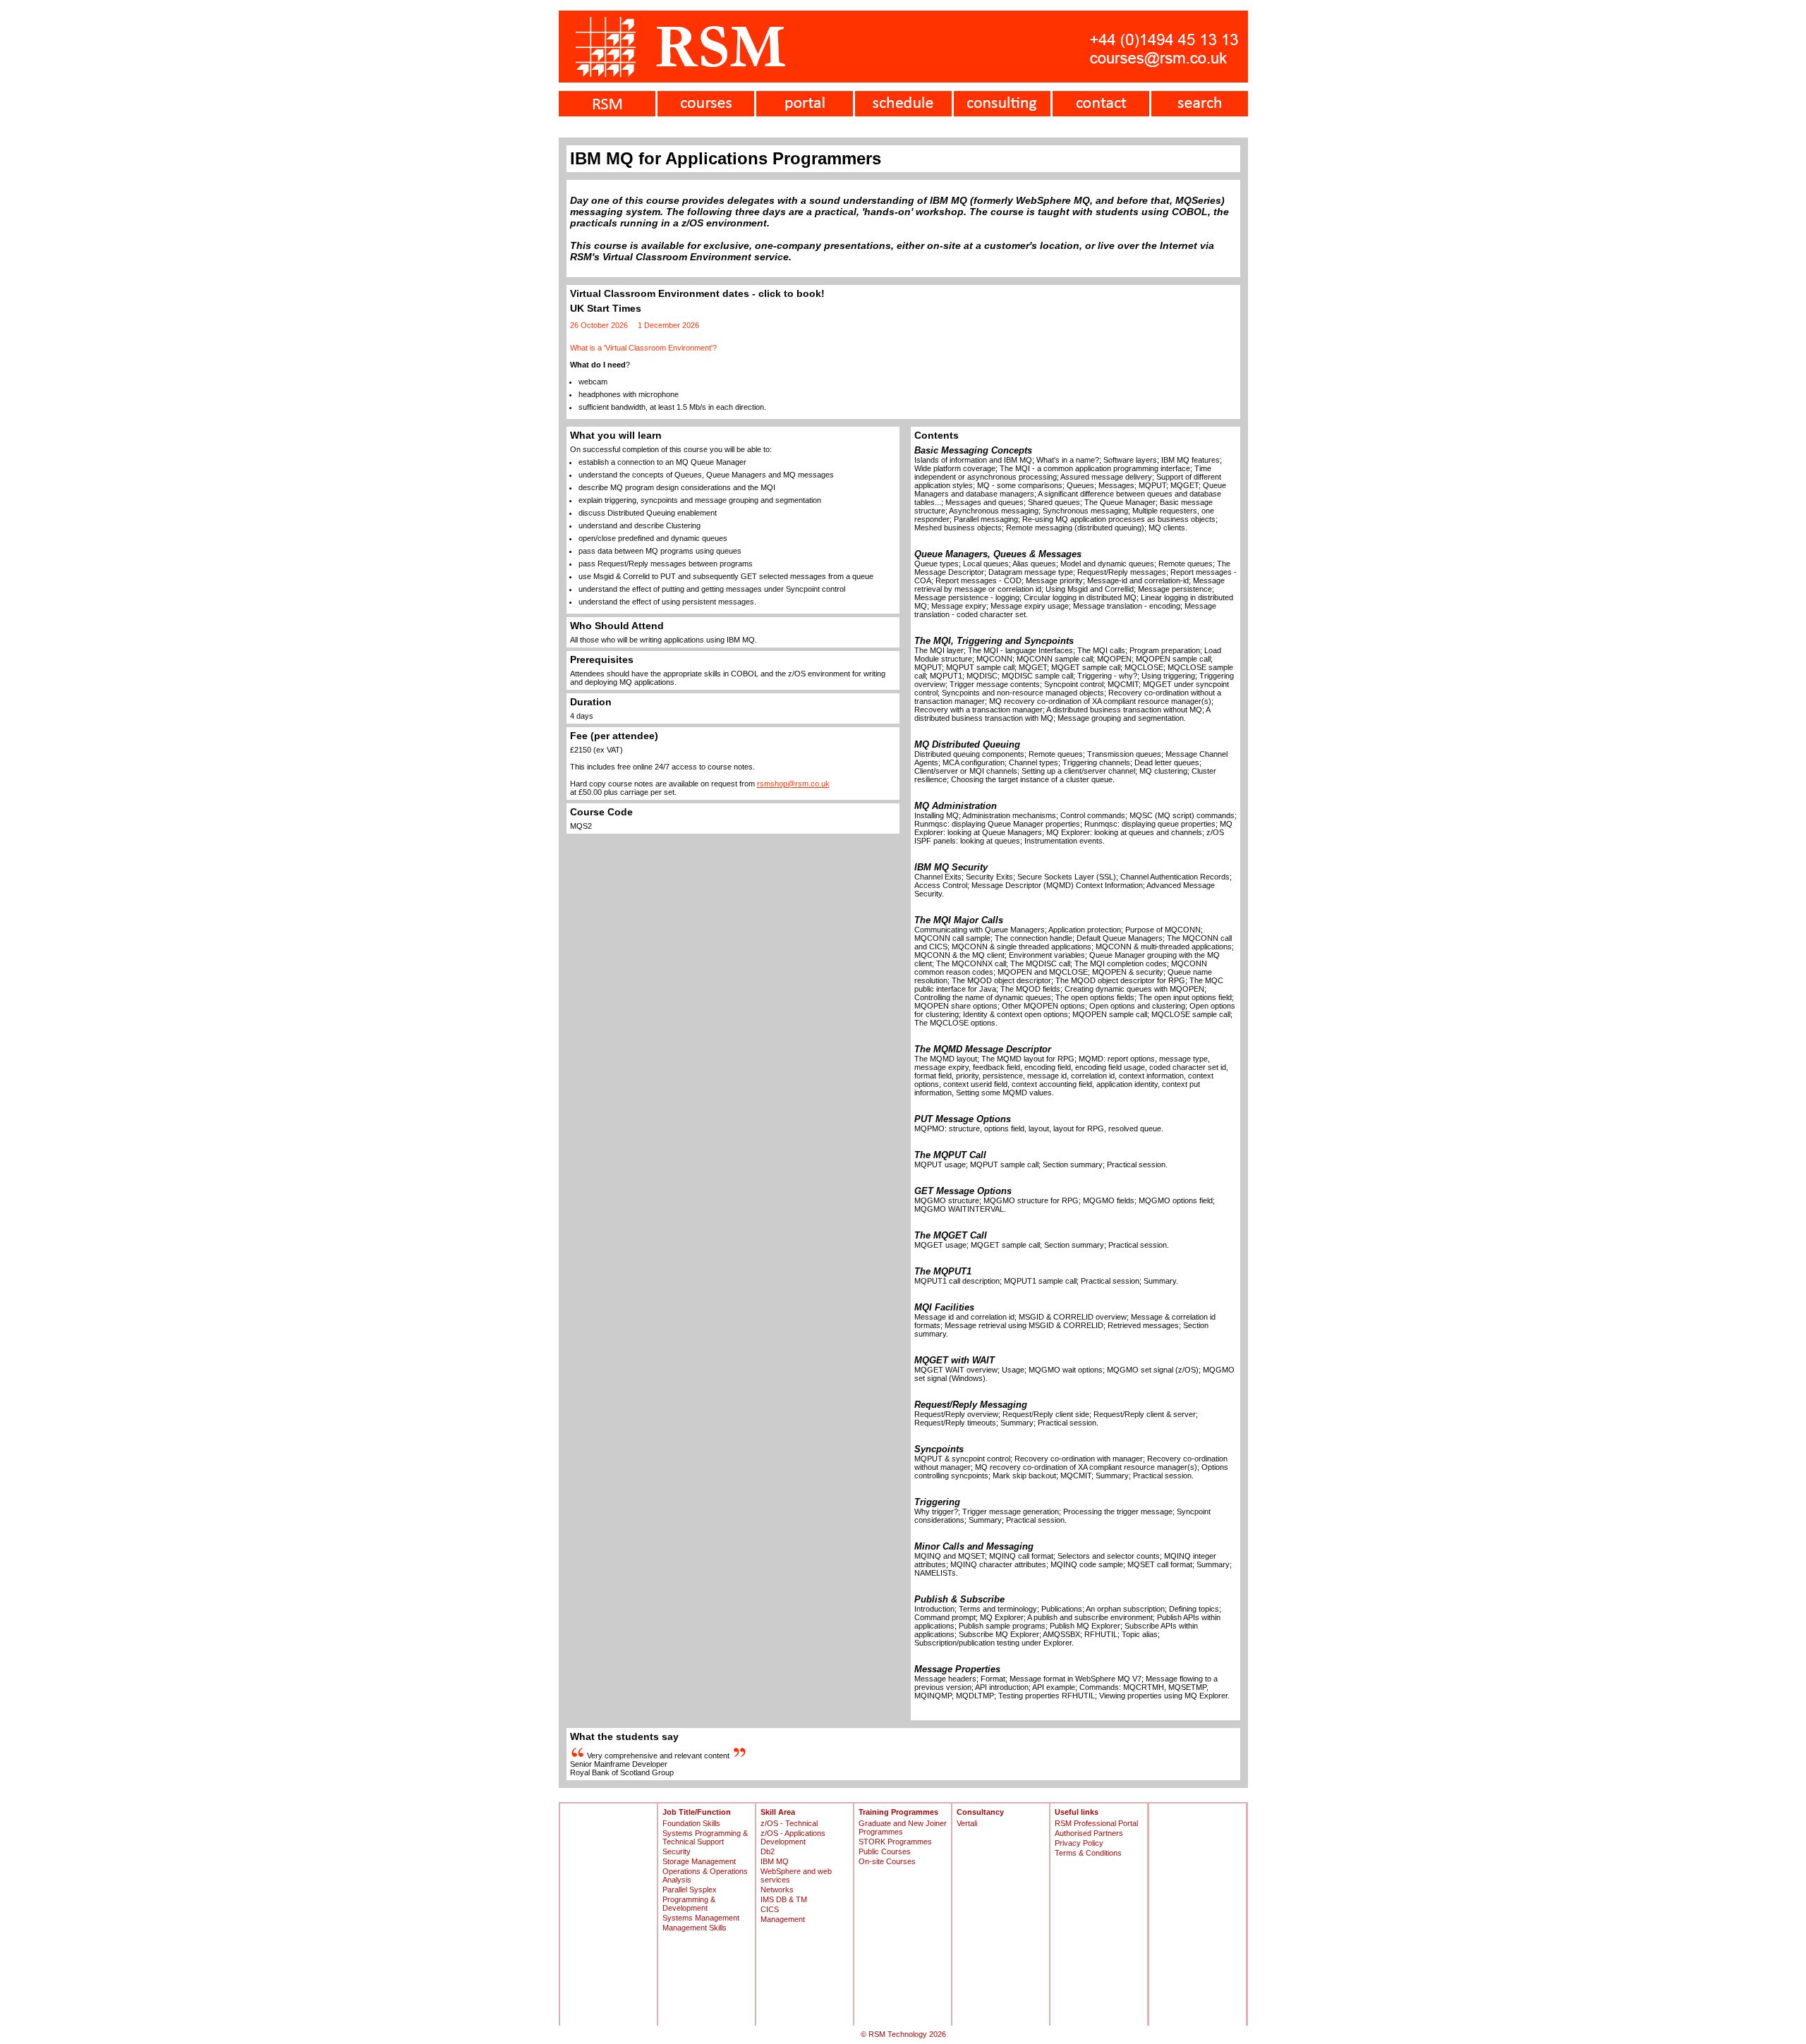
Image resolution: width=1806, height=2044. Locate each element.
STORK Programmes (895, 1842)
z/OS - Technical (789, 1823)
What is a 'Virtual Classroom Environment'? (643, 348)
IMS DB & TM (784, 1899)
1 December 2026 (668, 325)
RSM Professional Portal (1096, 1823)
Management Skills (695, 1928)
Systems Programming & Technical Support (705, 1837)
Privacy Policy (1079, 1843)
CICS (770, 1909)
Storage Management (699, 1861)
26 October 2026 (599, 325)
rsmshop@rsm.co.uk (793, 784)
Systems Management (701, 1918)
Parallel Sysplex (690, 1890)
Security (677, 1851)
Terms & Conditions (1088, 1853)
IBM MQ (775, 1861)
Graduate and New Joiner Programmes (903, 1827)
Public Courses (885, 1851)
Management (783, 1919)
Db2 (768, 1851)
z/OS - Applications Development (793, 1837)
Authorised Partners (1089, 1833)
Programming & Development (689, 1904)
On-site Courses (887, 1861)
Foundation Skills (691, 1823)
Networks (777, 1890)
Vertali (967, 1823)
